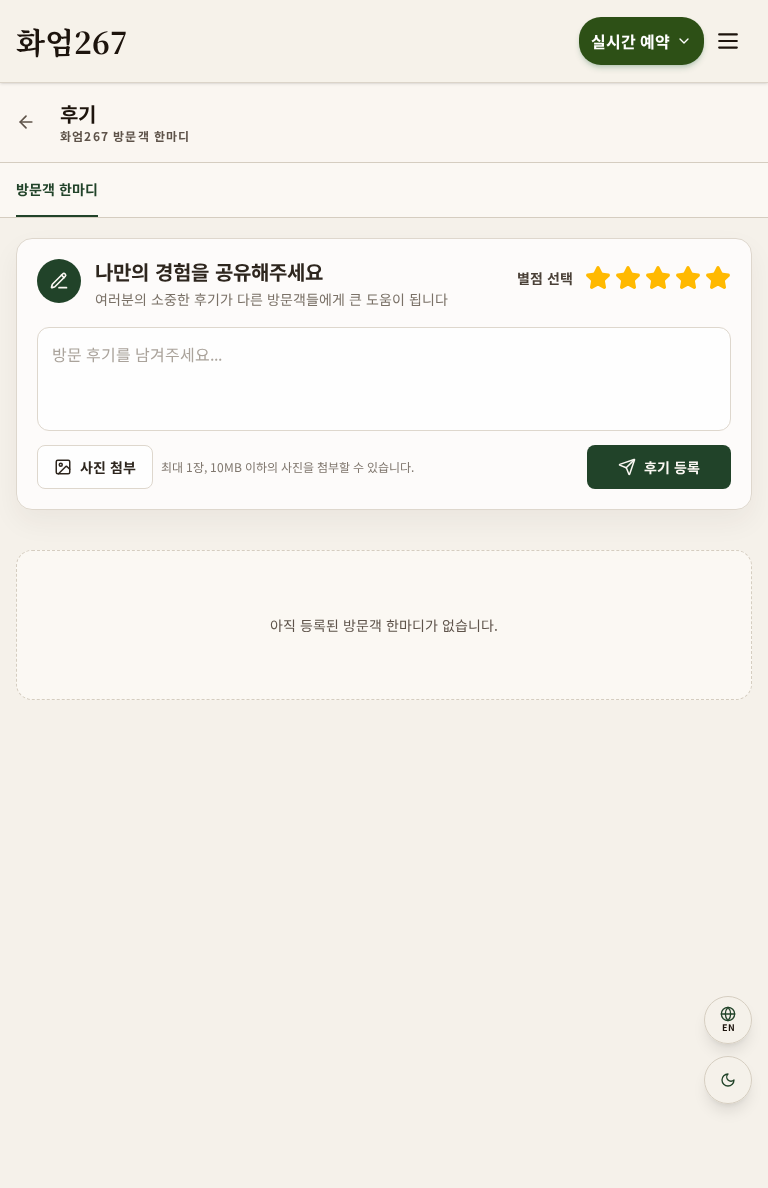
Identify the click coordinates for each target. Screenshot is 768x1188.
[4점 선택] (688, 278)
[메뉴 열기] (728, 41)
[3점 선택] (658, 278)
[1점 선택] (598, 278)
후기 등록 (672, 467)
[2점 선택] (628, 278)
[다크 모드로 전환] (728, 1080)
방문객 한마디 (57, 189)
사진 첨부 (108, 467)
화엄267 (72, 41)
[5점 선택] (718, 278)
